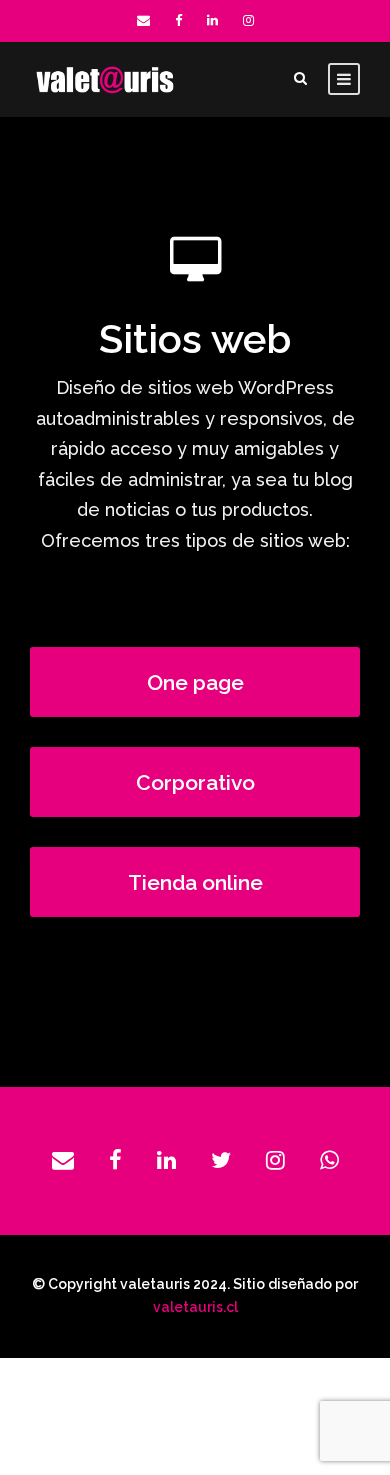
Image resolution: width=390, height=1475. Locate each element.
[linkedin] (212, 20)
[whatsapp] (329, 1160)
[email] (143, 20)
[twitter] (221, 1160)
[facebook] (178, 20)
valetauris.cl (195, 1307)
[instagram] (248, 20)
